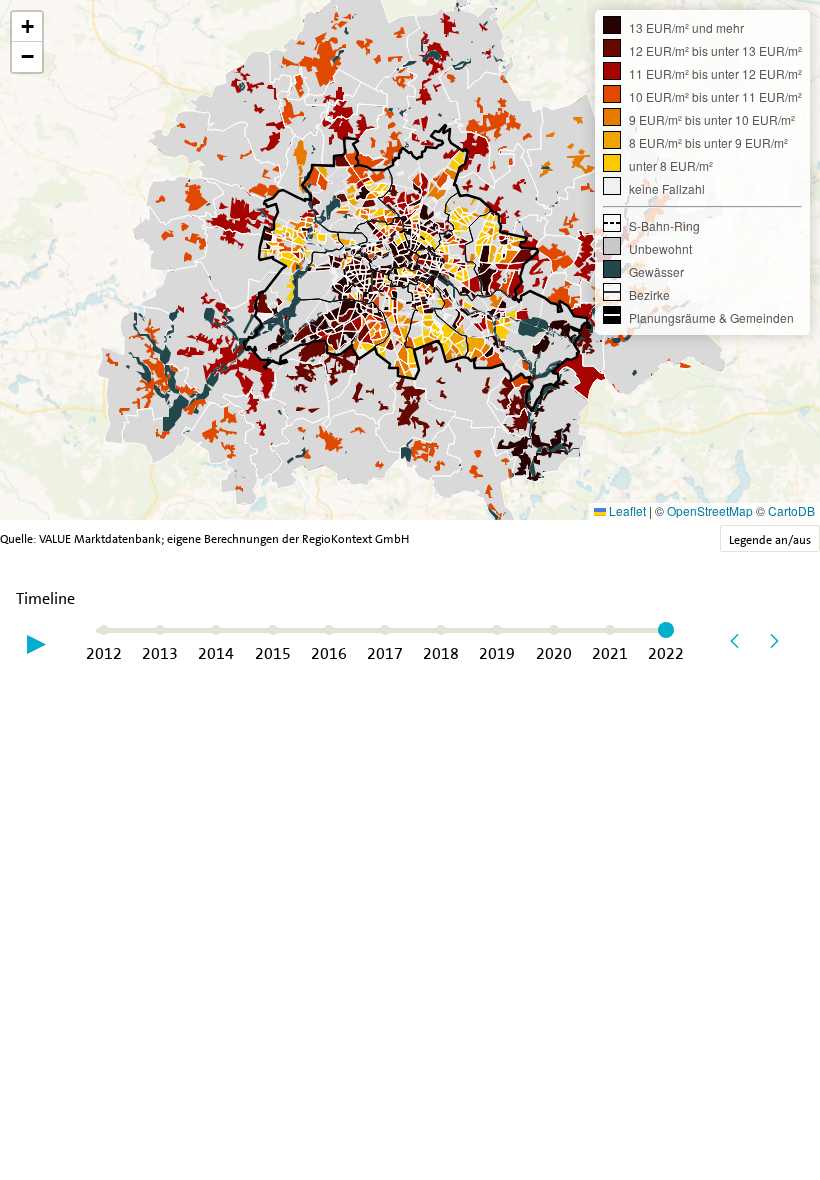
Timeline (45, 598)
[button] (27, 27)
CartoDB (791, 510)
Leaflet (626, 510)
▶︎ (36, 642)
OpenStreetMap (710, 510)
